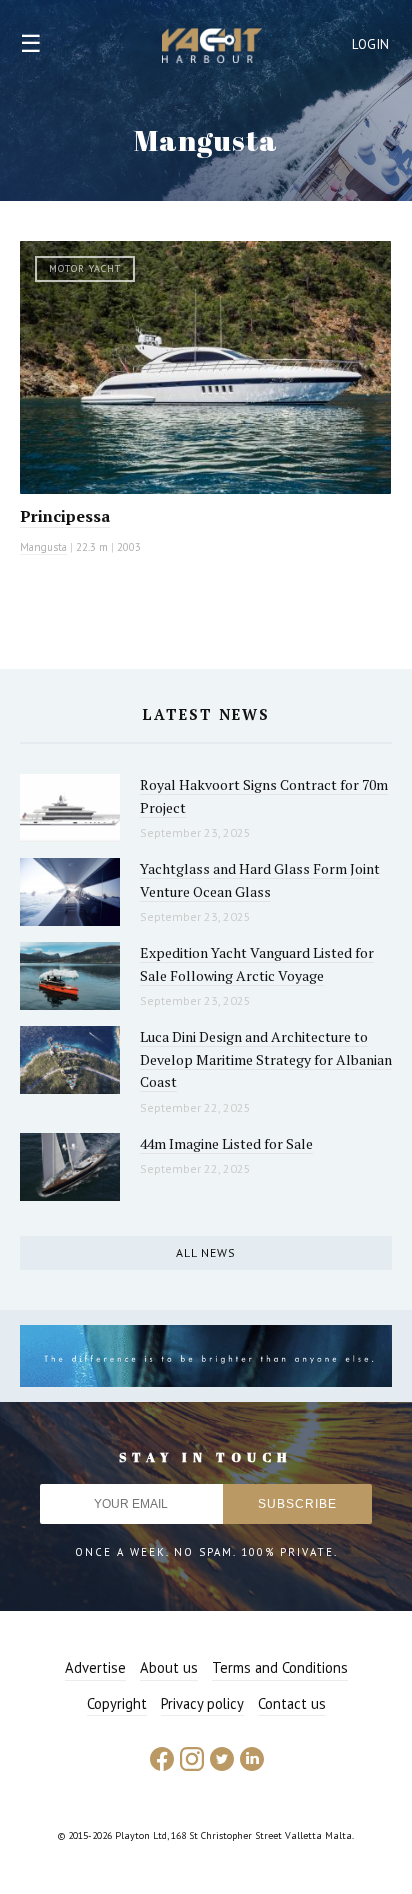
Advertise (95, 1667)
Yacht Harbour (212, 48)
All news (206, 1252)
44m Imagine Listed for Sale (226, 1143)
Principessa (65, 516)
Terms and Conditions (280, 1667)
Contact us (292, 1703)
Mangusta (43, 547)
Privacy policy (202, 1703)
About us (169, 1667)
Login (371, 44)
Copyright (117, 1703)
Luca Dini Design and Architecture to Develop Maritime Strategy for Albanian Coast (266, 1059)
